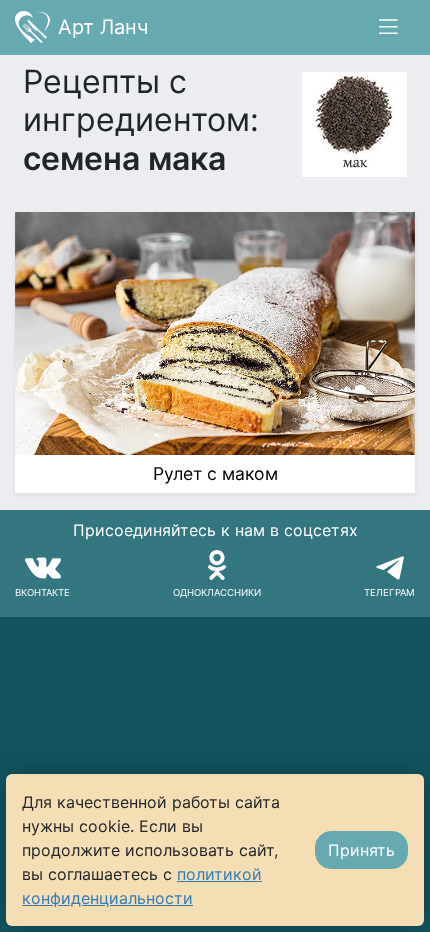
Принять (361, 850)
